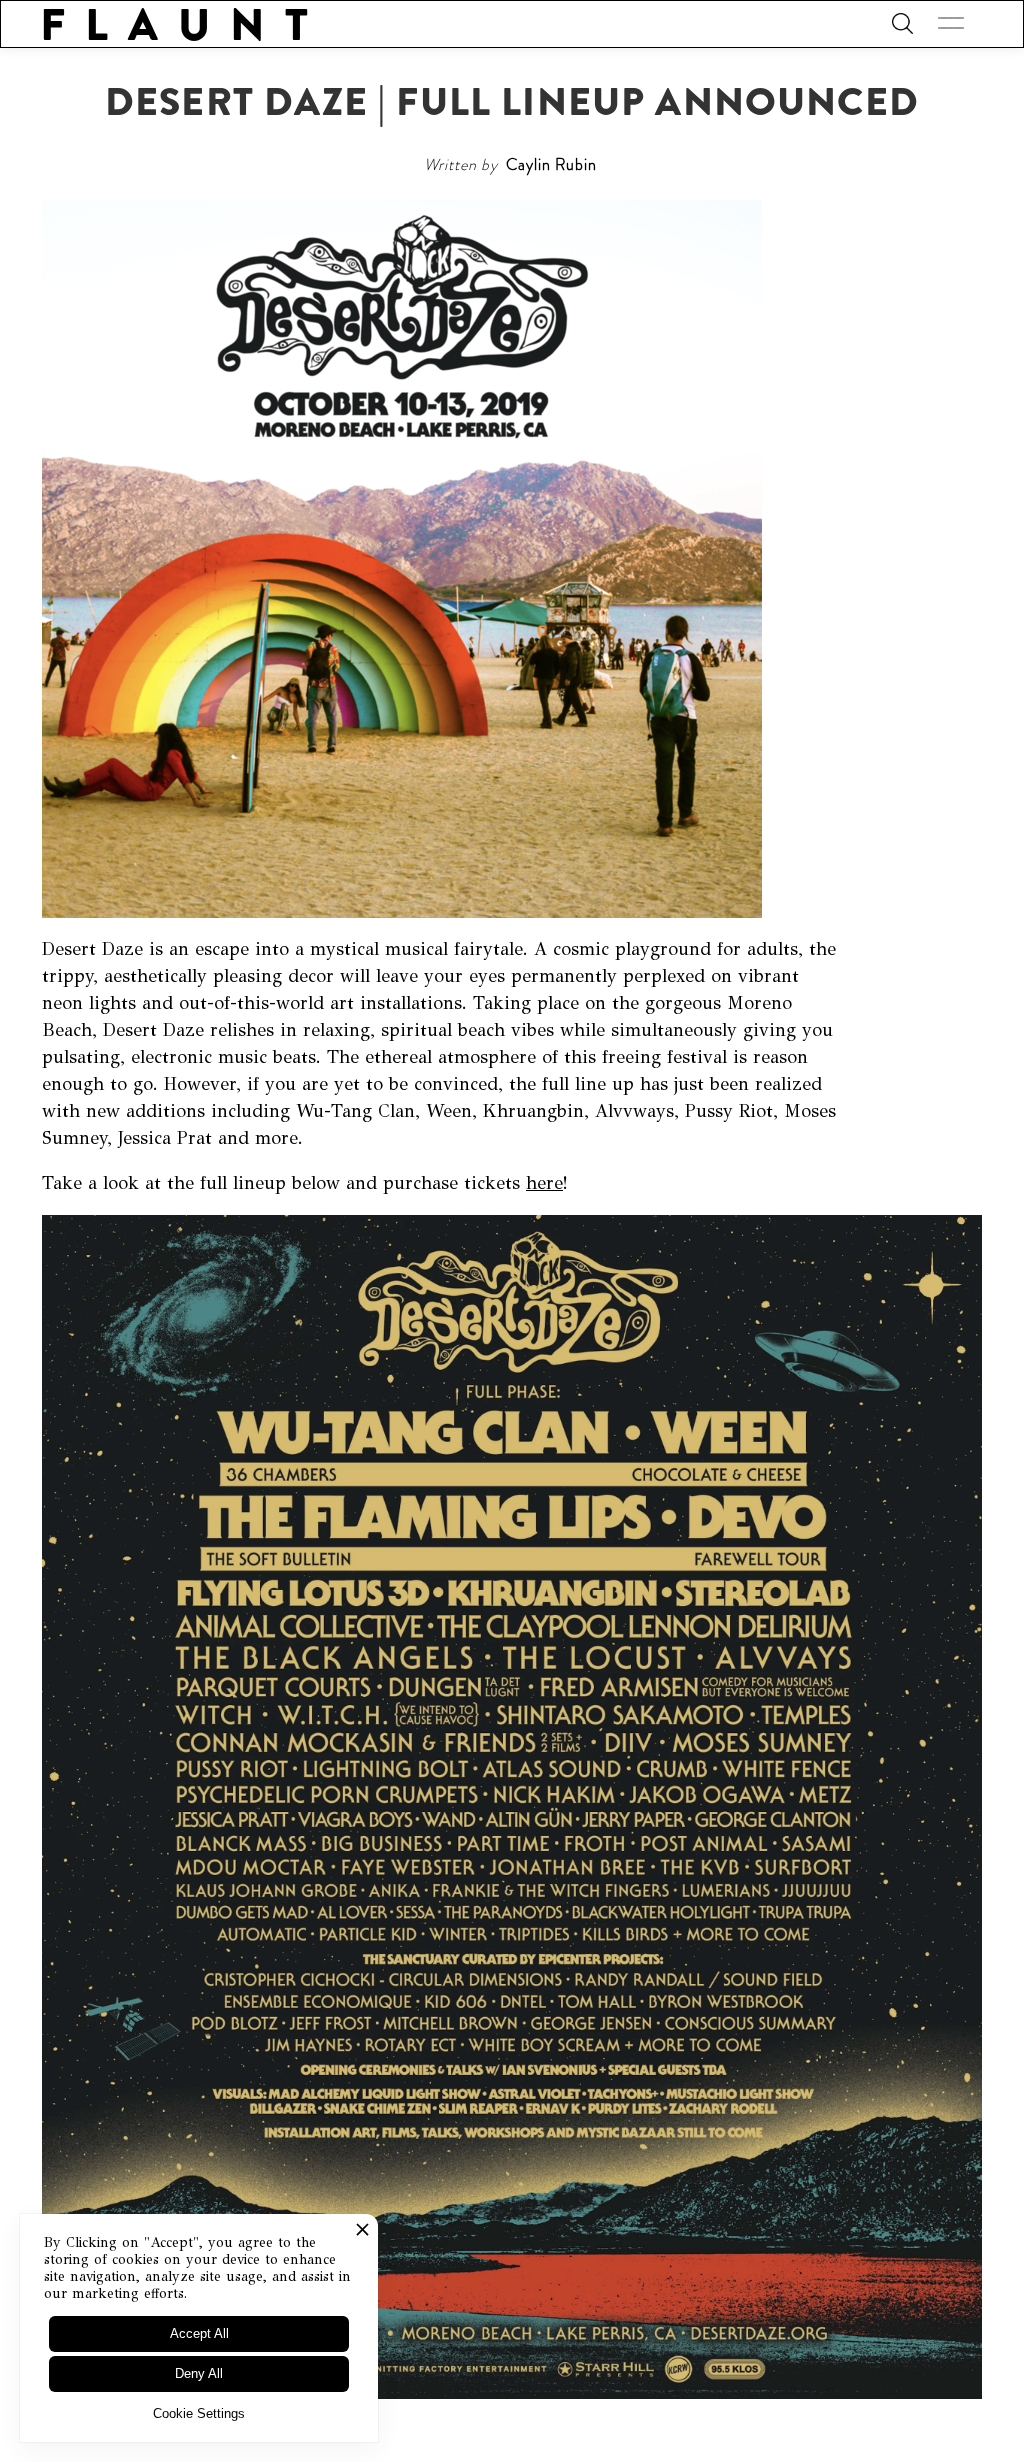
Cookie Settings (199, 2413)
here (544, 1183)
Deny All (199, 2373)
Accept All (199, 2333)
